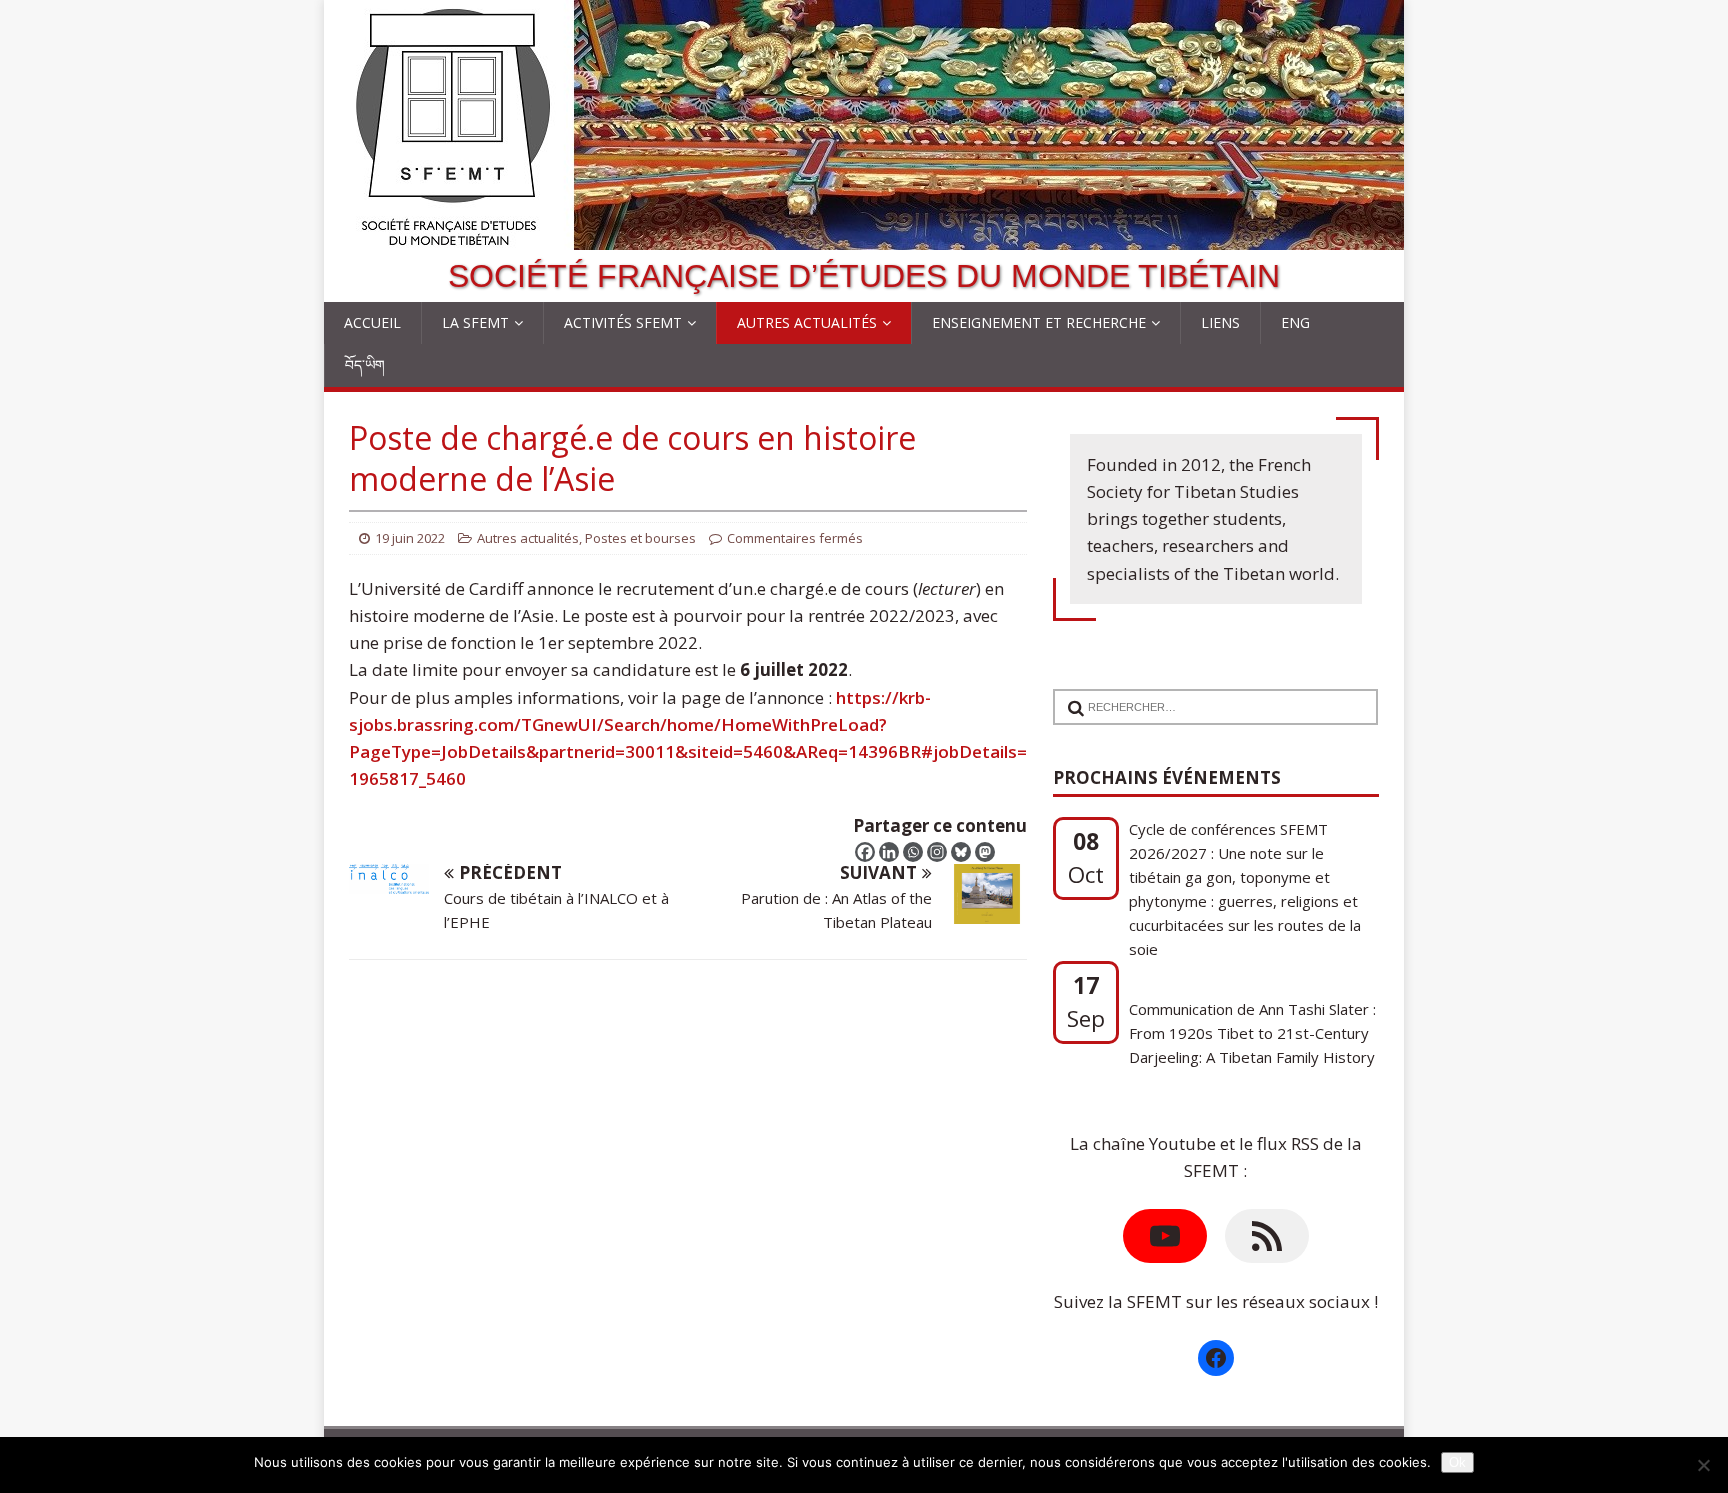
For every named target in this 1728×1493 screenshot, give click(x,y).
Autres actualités (807, 322)
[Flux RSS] (1267, 1236)
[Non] (1703, 1465)
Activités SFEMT (623, 322)
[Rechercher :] (1208, 694)
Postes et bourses (640, 538)
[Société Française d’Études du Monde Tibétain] (864, 236)
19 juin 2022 (410, 538)
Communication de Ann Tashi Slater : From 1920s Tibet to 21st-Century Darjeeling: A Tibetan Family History (1252, 1033)
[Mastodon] (985, 852)
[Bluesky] (961, 852)
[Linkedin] (889, 852)
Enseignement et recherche (1039, 322)
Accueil (372, 322)
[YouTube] (1165, 1236)
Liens (1220, 322)
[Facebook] (865, 852)
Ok (1457, 1462)
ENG (1295, 322)
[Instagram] (937, 852)
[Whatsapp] (913, 852)
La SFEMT (475, 322)
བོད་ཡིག (365, 364)
